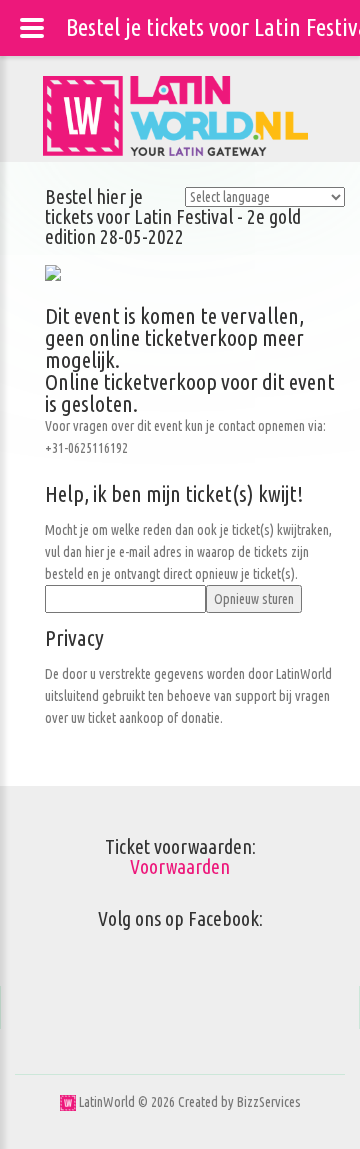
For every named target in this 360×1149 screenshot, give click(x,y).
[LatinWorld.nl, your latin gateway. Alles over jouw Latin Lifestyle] (68, 1102)
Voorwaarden (180, 866)
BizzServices (269, 1102)
